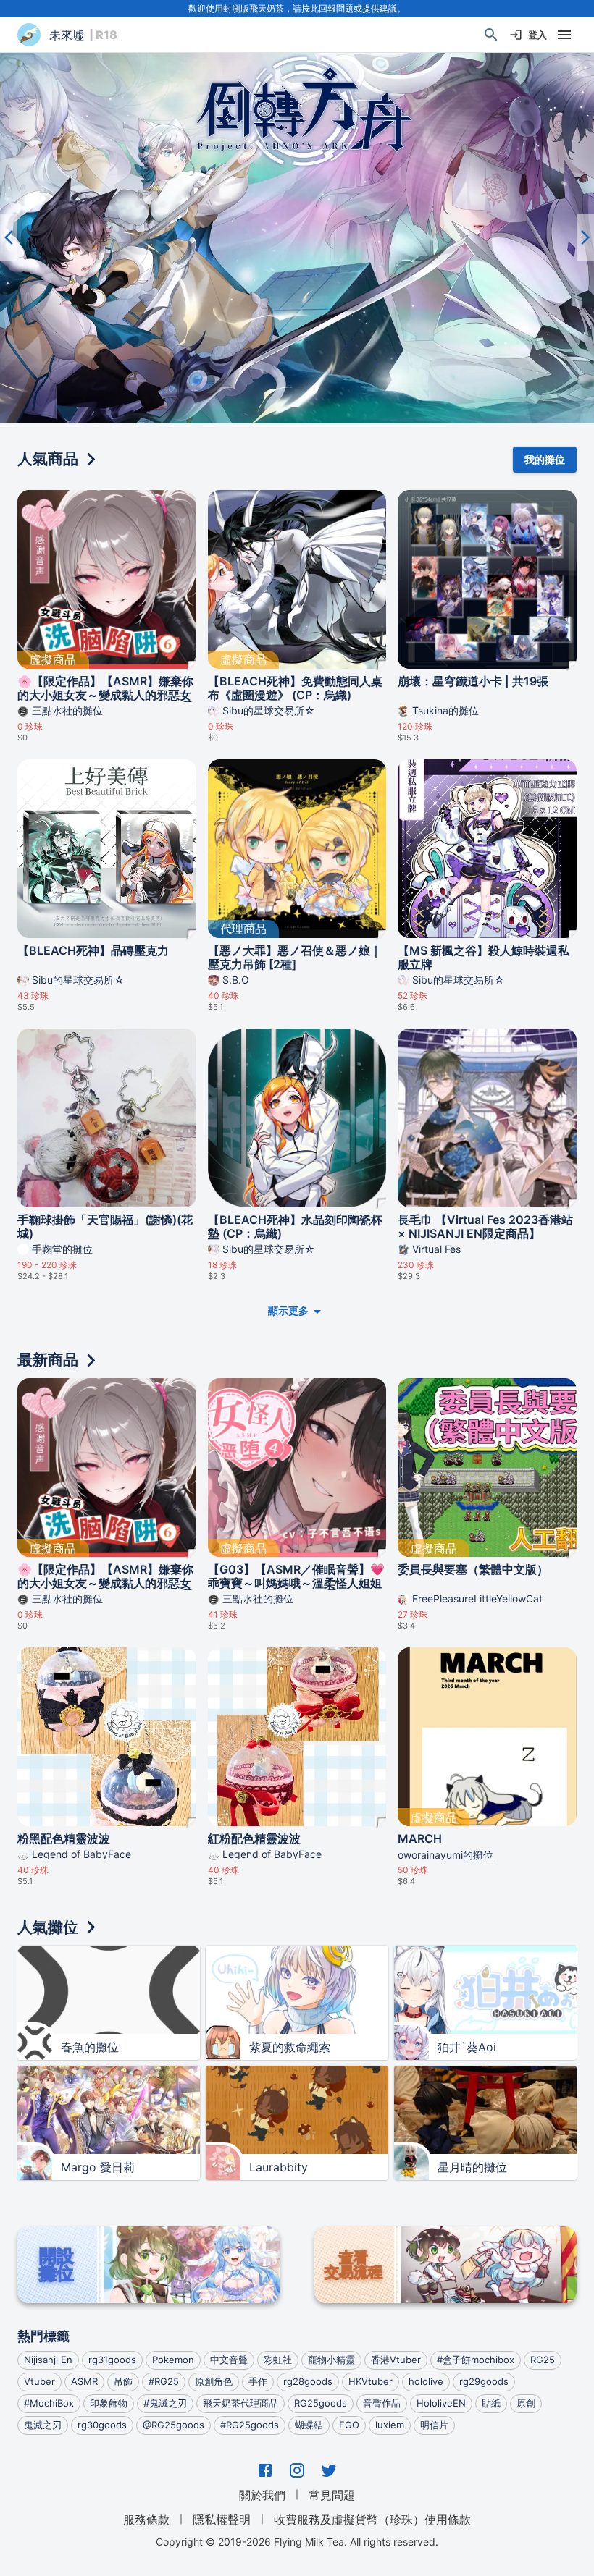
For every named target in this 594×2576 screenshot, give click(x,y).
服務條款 (146, 2520)
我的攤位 (545, 459)
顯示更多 (288, 1310)
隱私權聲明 (222, 2520)
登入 (537, 35)
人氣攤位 (48, 1927)
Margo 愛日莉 (98, 2167)
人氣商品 (48, 459)
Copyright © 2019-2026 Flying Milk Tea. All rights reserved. (297, 2542)
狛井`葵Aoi (467, 2047)
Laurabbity (279, 2167)
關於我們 (262, 2495)
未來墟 (67, 35)
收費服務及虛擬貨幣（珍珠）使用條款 (372, 2520)
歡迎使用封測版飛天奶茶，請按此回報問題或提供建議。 (297, 8)
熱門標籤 (43, 2336)
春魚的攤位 (90, 2047)
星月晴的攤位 (472, 2167)
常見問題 (332, 2495)
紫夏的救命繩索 (290, 2047)
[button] (297, 238)
